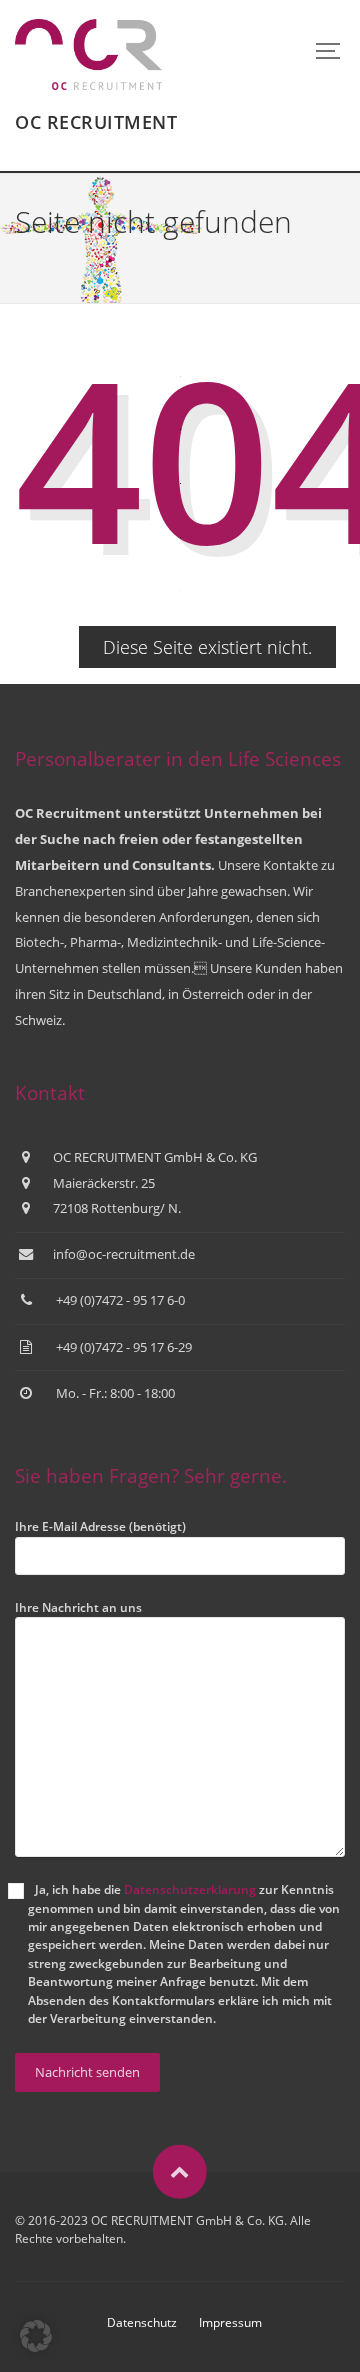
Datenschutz (142, 2322)
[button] (36, 2336)
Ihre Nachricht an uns (78, 1607)
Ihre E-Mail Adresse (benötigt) (100, 1526)
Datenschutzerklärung (190, 1889)
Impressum (230, 2322)
